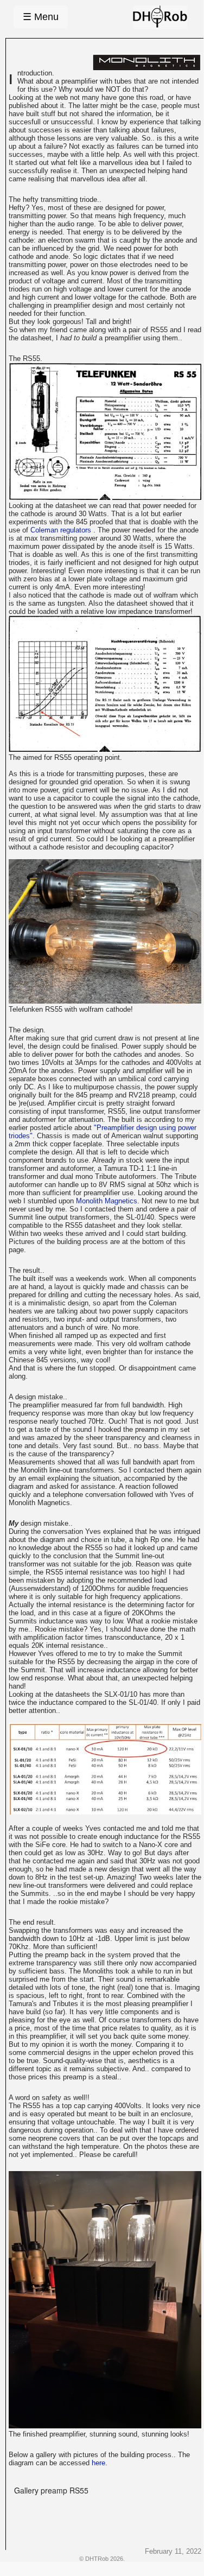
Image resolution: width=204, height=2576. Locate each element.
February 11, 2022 (173, 2551)
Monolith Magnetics (107, 1201)
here (98, 2463)
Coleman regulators (62, 530)
